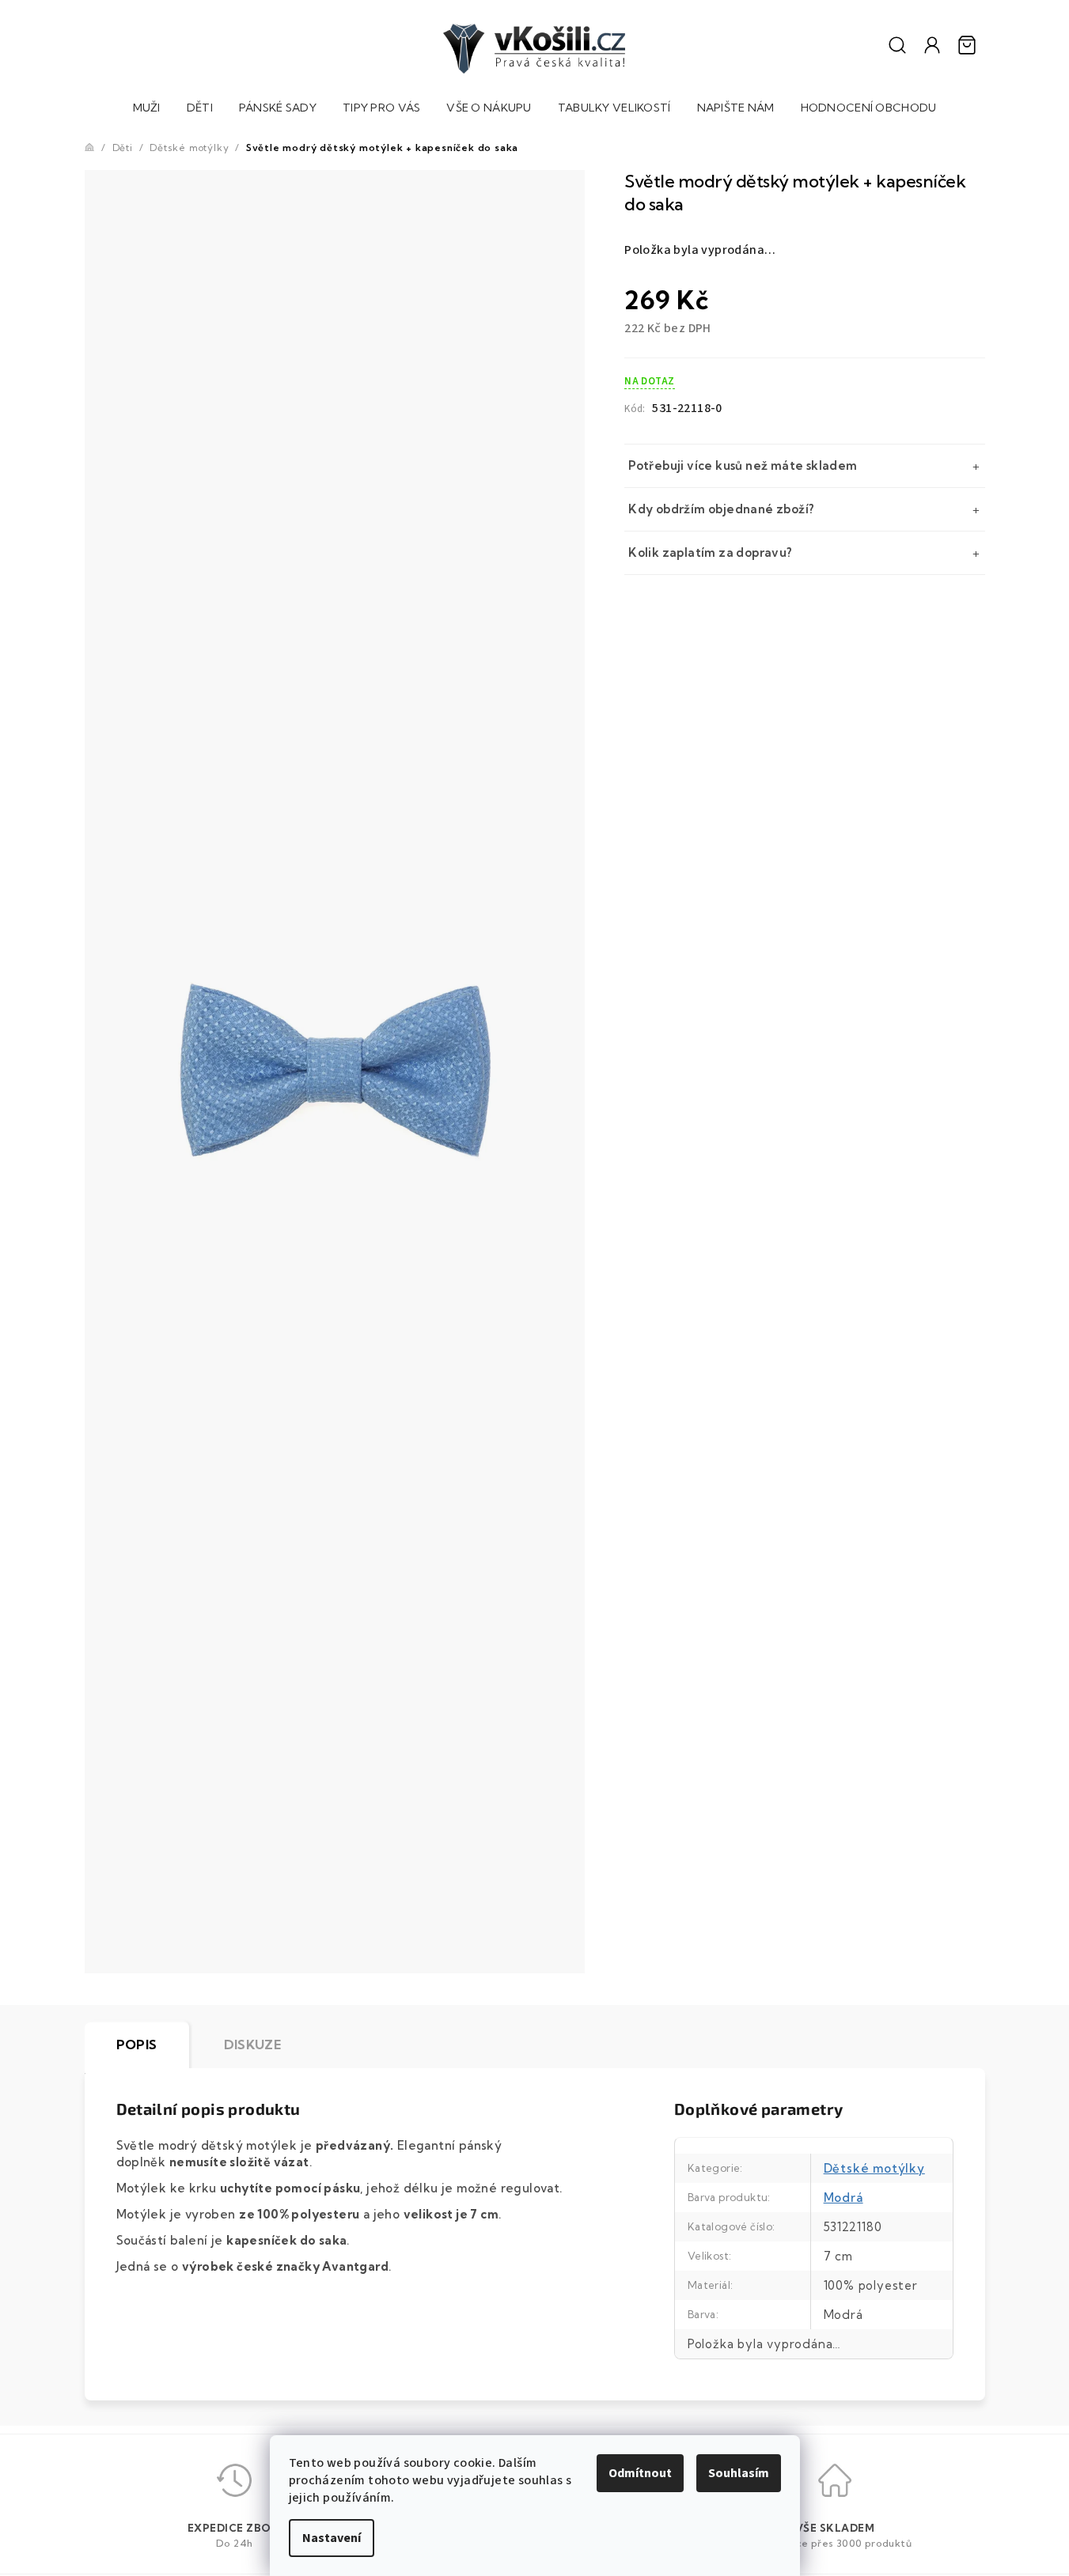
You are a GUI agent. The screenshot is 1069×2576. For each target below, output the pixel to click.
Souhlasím (739, 2473)
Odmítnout (640, 2473)
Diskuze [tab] (253, 2045)
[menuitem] (147, 110)
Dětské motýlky (874, 2168)
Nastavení (332, 2538)
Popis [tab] (137, 2045)
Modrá (843, 2198)
